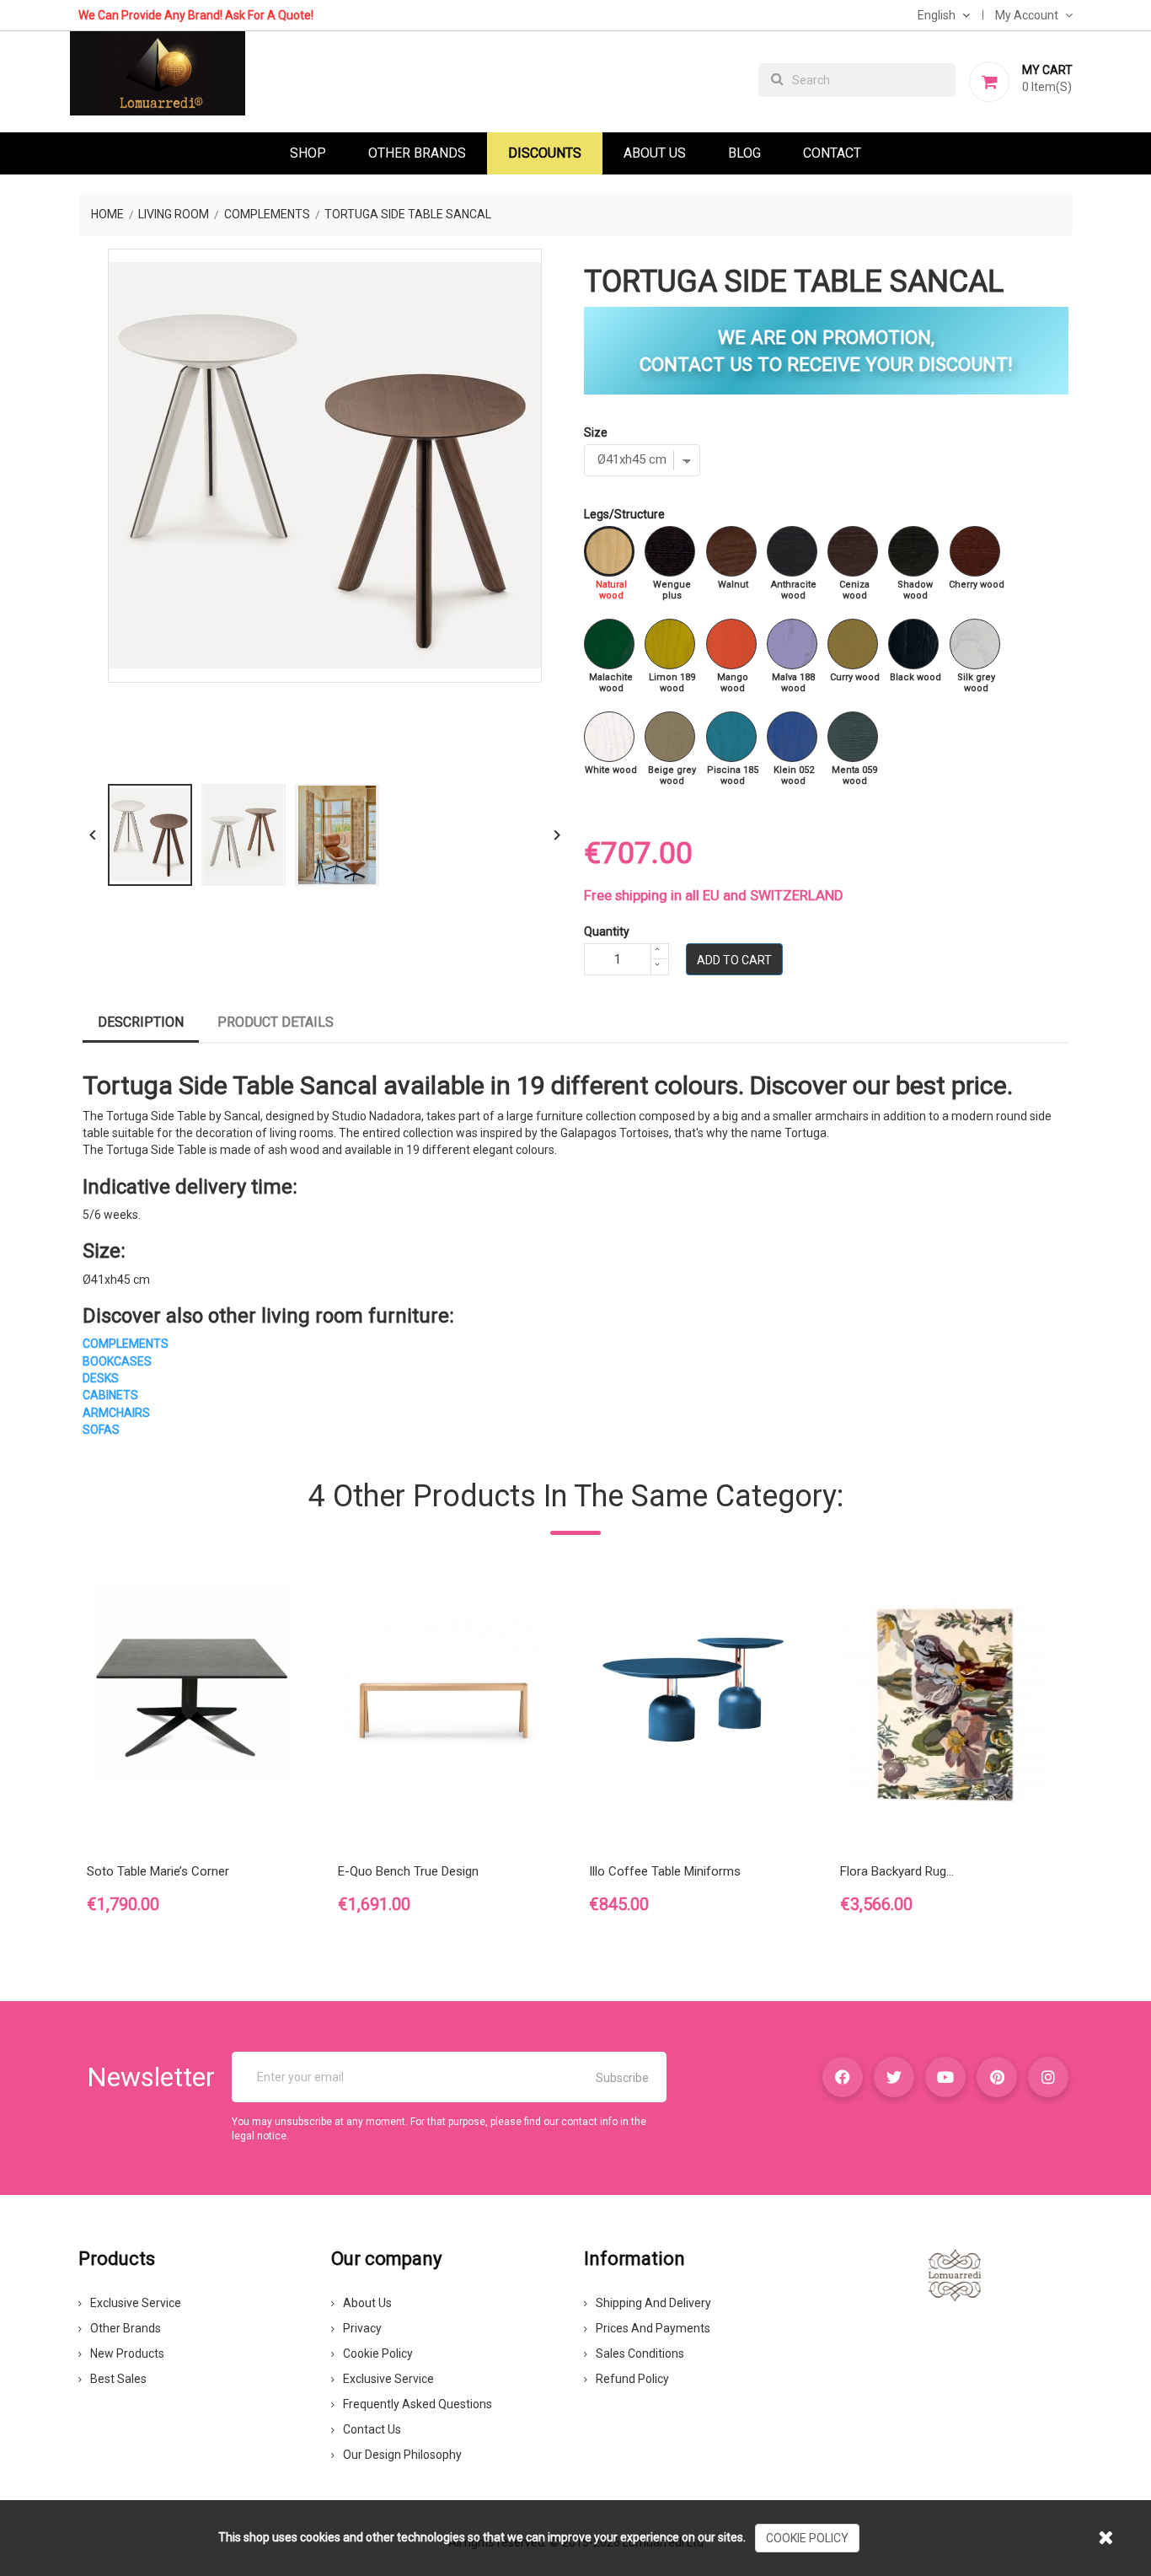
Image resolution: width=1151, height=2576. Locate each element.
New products (127, 2353)
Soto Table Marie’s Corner (158, 1871)
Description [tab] (141, 1022)
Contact (832, 153)
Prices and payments (653, 2328)
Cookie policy (378, 2353)
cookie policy (807, 2538)
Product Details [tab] (276, 1022)
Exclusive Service (136, 2303)
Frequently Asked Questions (418, 2404)
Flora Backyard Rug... (897, 1871)
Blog (744, 153)
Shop (308, 153)
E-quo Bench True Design (408, 1871)
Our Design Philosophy (402, 2455)
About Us (655, 153)
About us (367, 2303)
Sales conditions (640, 2353)
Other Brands (417, 153)
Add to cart (734, 960)
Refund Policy (632, 2379)
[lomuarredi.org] (955, 2273)
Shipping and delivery (653, 2303)
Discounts (545, 153)
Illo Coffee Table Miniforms (665, 1871)
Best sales (118, 2379)
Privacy (362, 2328)
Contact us (372, 2429)
